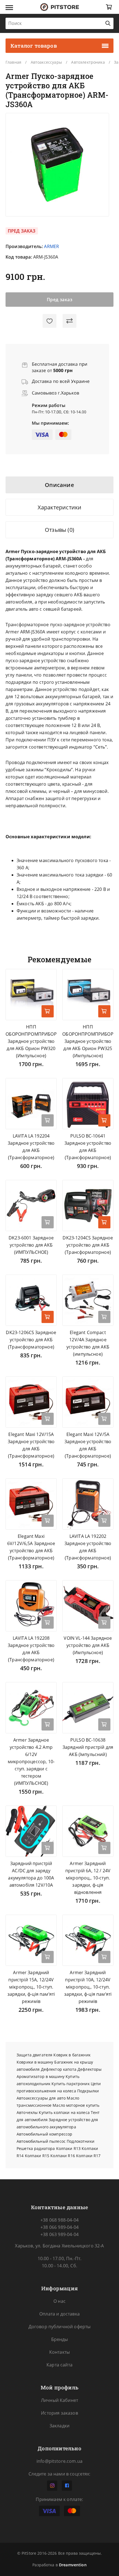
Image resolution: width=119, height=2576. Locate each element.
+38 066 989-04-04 (59, 2227)
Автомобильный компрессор (44, 2134)
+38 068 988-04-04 (59, 2220)
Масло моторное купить (76, 2105)
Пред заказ (60, 300)
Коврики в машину (35, 2062)
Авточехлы (27, 2112)
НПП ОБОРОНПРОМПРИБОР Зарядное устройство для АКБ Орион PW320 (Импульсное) (31, 1041)
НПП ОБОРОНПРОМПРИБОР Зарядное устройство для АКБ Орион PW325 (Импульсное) (88, 1041)
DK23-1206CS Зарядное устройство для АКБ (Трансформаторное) (31, 1340)
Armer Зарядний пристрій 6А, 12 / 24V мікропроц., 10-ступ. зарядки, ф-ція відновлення (88, 1878)
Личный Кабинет (59, 2400)
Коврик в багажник (72, 2055)
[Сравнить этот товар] (69, 321)
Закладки (59, 2426)
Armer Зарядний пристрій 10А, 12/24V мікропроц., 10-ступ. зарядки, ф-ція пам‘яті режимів (88, 1987)
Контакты (59, 2352)
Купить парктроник (70, 2084)
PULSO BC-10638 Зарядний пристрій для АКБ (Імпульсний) (88, 1747)
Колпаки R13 (68, 2148)
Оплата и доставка (59, 2314)
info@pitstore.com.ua (59, 2461)
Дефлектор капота (59, 2069)
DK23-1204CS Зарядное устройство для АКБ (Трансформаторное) (88, 1245)
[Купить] (48, 1011)
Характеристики (60, 507)
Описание (59, 485)
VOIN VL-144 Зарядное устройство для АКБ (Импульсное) (88, 1645)
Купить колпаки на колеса (64, 2112)
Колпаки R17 (88, 2156)
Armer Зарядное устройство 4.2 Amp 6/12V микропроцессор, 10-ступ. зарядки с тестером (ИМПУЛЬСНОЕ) (31, 1762)
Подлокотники (81, 2141)
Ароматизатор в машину (41, 2076)
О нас (59, 2301)
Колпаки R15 (37, 2156)
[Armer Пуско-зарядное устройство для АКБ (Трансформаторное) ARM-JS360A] (57, 165)
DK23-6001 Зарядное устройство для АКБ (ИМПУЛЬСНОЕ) (31, 1245)
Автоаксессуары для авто (41, 2098)
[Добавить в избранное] (50, 321)
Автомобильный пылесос (41, 2141)
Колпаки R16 (63, 2156)
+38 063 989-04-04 (59, 2234)
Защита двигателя (34, 2055)
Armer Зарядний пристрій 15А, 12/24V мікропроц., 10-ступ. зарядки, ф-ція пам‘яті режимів (31, 1987)
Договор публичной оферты (60, 2327)
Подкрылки (88, 2091)
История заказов (59, 2413)
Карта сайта (59, 2365)
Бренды (60, 2339)
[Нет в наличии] (48, 1120)
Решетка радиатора (36, 2148)
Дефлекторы (90, 2069)
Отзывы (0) (59, 530)
